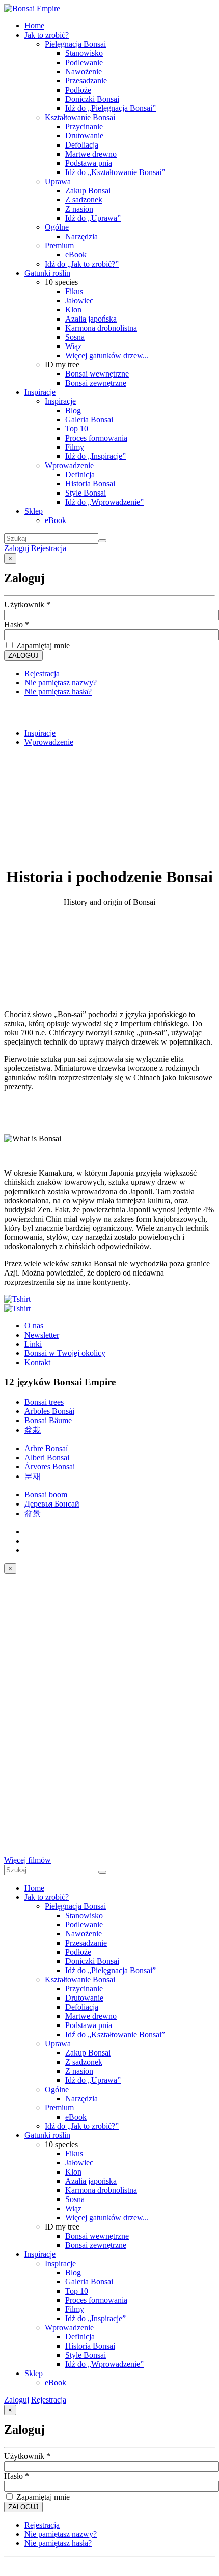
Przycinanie (84, 126)
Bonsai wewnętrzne (97, 374)
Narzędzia (81, 236)
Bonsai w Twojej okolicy (65, 1353)
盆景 (33, 1513)
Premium (59, 245)
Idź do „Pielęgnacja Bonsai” (111, 108)
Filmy (75, 447)
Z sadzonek (84, 200)
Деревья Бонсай (52, 1504)
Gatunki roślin (47, 273)
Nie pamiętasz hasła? (58, 692)
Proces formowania (96, 438)
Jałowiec (79, 300)
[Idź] (102, 541)
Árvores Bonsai (50, 1467)
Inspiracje (40, 392)
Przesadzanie (86, 81)
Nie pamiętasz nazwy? (61, 683)
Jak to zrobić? (47, 35)
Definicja (80, 474)
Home (34, 26)
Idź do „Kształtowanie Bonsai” (115, 172)
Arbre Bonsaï (46, 1448)
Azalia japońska (91, 319)
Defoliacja (82, 145)
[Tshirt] (17, 1299)
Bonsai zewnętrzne (96, 383)
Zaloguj (17, 548)
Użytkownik (27, 605)
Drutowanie (84, 136)
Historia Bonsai (90, 484)
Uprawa (58, 181)
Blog (73, 410)
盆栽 (33, 1430)
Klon (73, 310)
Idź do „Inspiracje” (95, 456)
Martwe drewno (91, 154)
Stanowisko (84, 53)
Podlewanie (84, 62)
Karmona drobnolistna (101, 328)
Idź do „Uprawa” (93, 218)
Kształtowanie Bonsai (80, 117)
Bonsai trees (44, 1402)
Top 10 (77, 429)
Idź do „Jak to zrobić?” (82, 264)
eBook (76, 255)
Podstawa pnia (89, 163)
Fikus (74, 291)
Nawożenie (84, 71)
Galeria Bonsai (89, 419)
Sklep (34, 511)
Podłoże (78, 90)
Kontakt (37, 1362)
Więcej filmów (28, 1860)
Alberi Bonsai (47, 1457)
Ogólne (57, 227)
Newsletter (42, 1335)
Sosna (75, 337)
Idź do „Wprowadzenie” (104, 502)
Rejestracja (49, 548)
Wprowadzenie (69, 465)
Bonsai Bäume (48, 1420)
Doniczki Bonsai (92, 99)
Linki (33, 1344)
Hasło (17, 625)
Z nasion (79, 209)
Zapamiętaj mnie (42, 645)
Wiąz (73, 346)
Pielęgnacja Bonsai (75, 44)
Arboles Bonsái (49, 1411)
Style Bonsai (86, 493)
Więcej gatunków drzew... (107, 355)
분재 (33, 1476)
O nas (34, 1326)
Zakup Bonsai (88, 191)
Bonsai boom (46, 1495)
